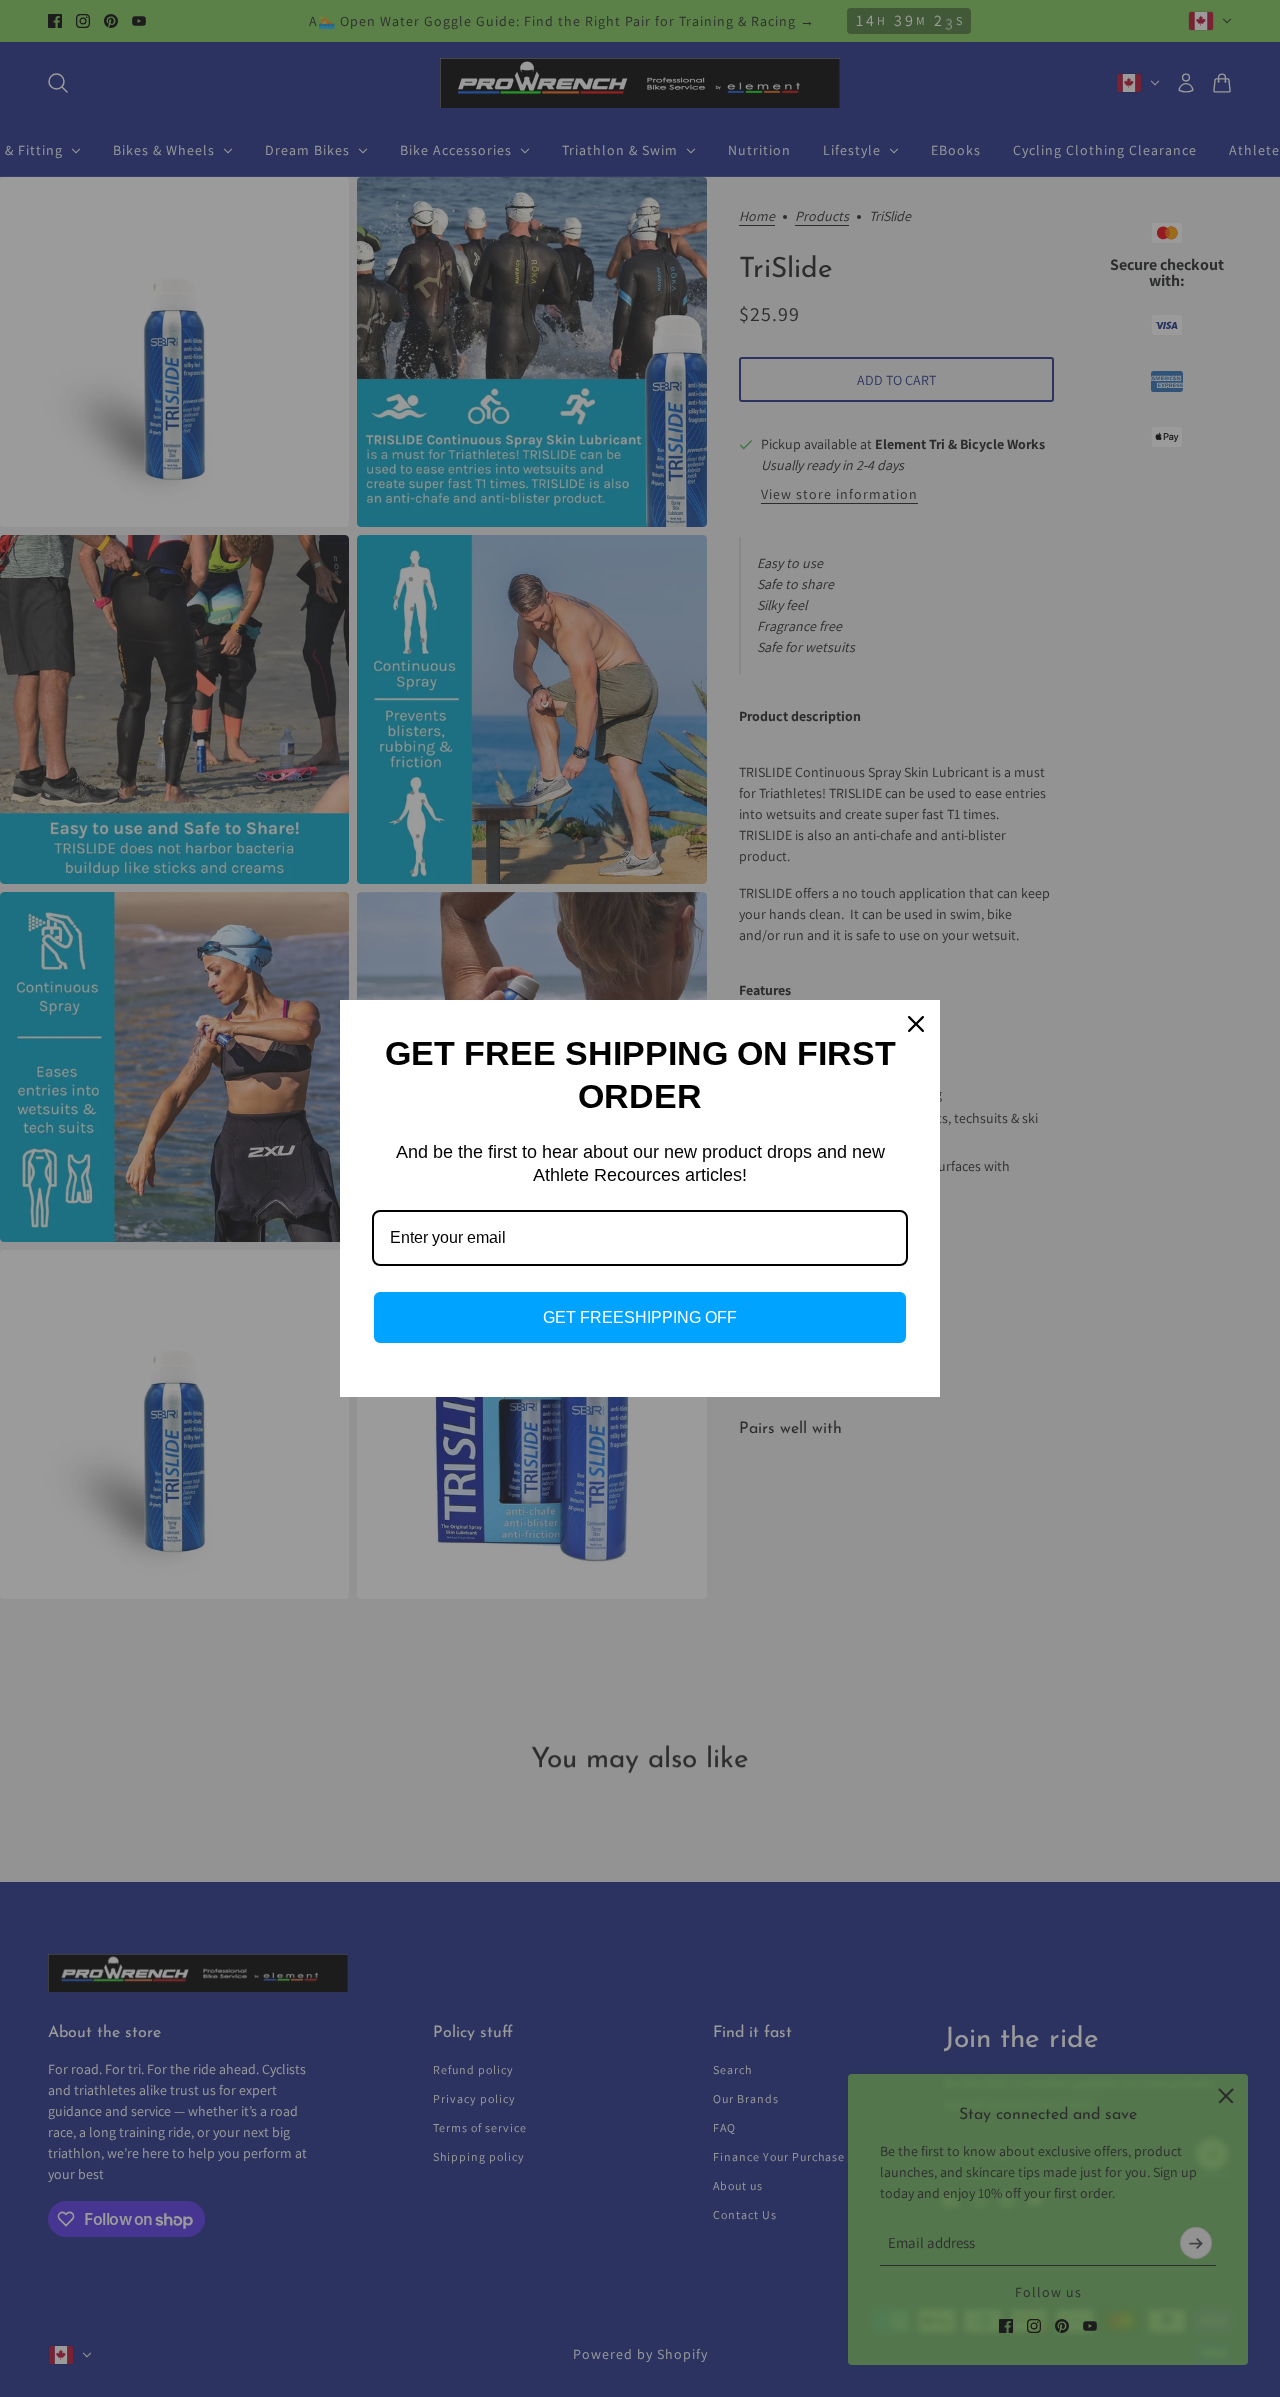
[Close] (916, 1024)
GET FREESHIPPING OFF (640, 1317)
